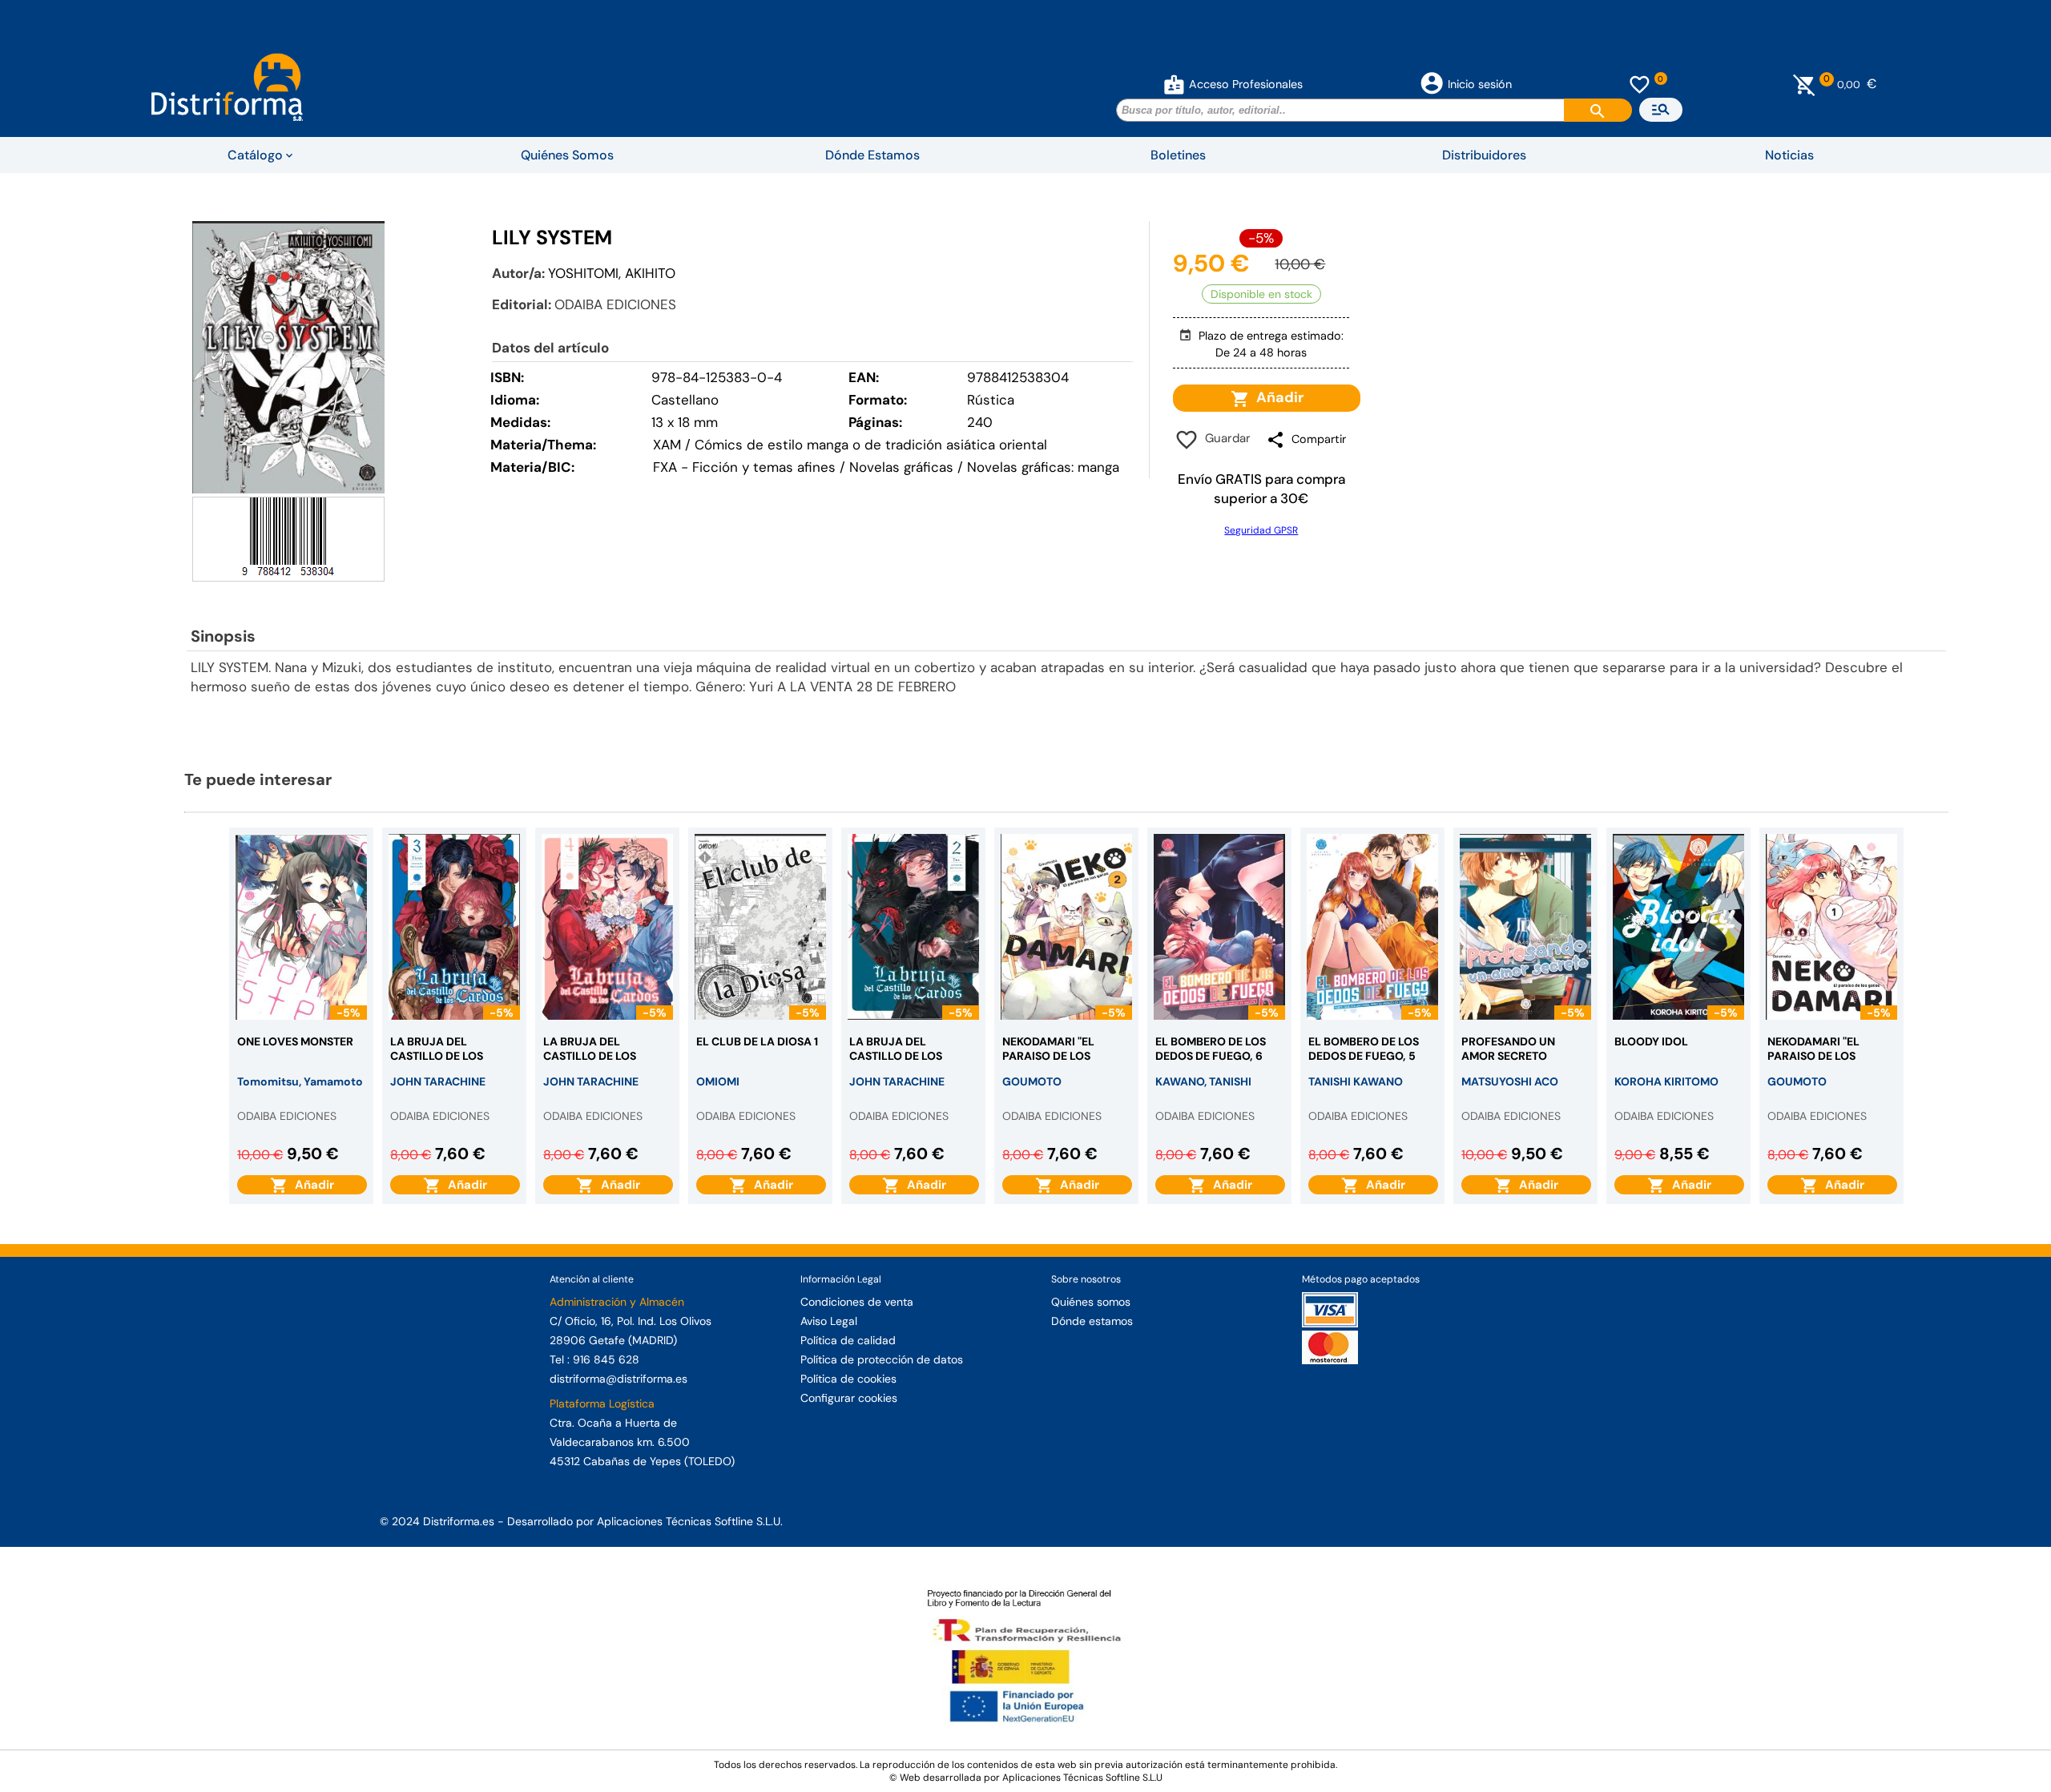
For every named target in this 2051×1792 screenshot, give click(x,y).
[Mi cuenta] (1174, 84)
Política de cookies (848, 1379)
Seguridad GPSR (1261, 530)
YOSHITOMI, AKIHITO (612, 273)
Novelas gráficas (903, 467)
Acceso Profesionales (1246, 84)
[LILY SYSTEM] (288, 357)
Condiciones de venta (857, 1302)
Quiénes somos (1091, 1302)
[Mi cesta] (1805, 84)
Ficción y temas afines (764, 467)
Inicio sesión (1480, 84)
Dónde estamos (1092, 1321)
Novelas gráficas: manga (1043, 467)
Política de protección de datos (882, 1359)
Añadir (1277, 397)
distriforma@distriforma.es (619, 1379)
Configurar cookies (849, 1398)
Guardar (1225, 438)
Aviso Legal (829, 1321)
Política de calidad (848, 1340)
